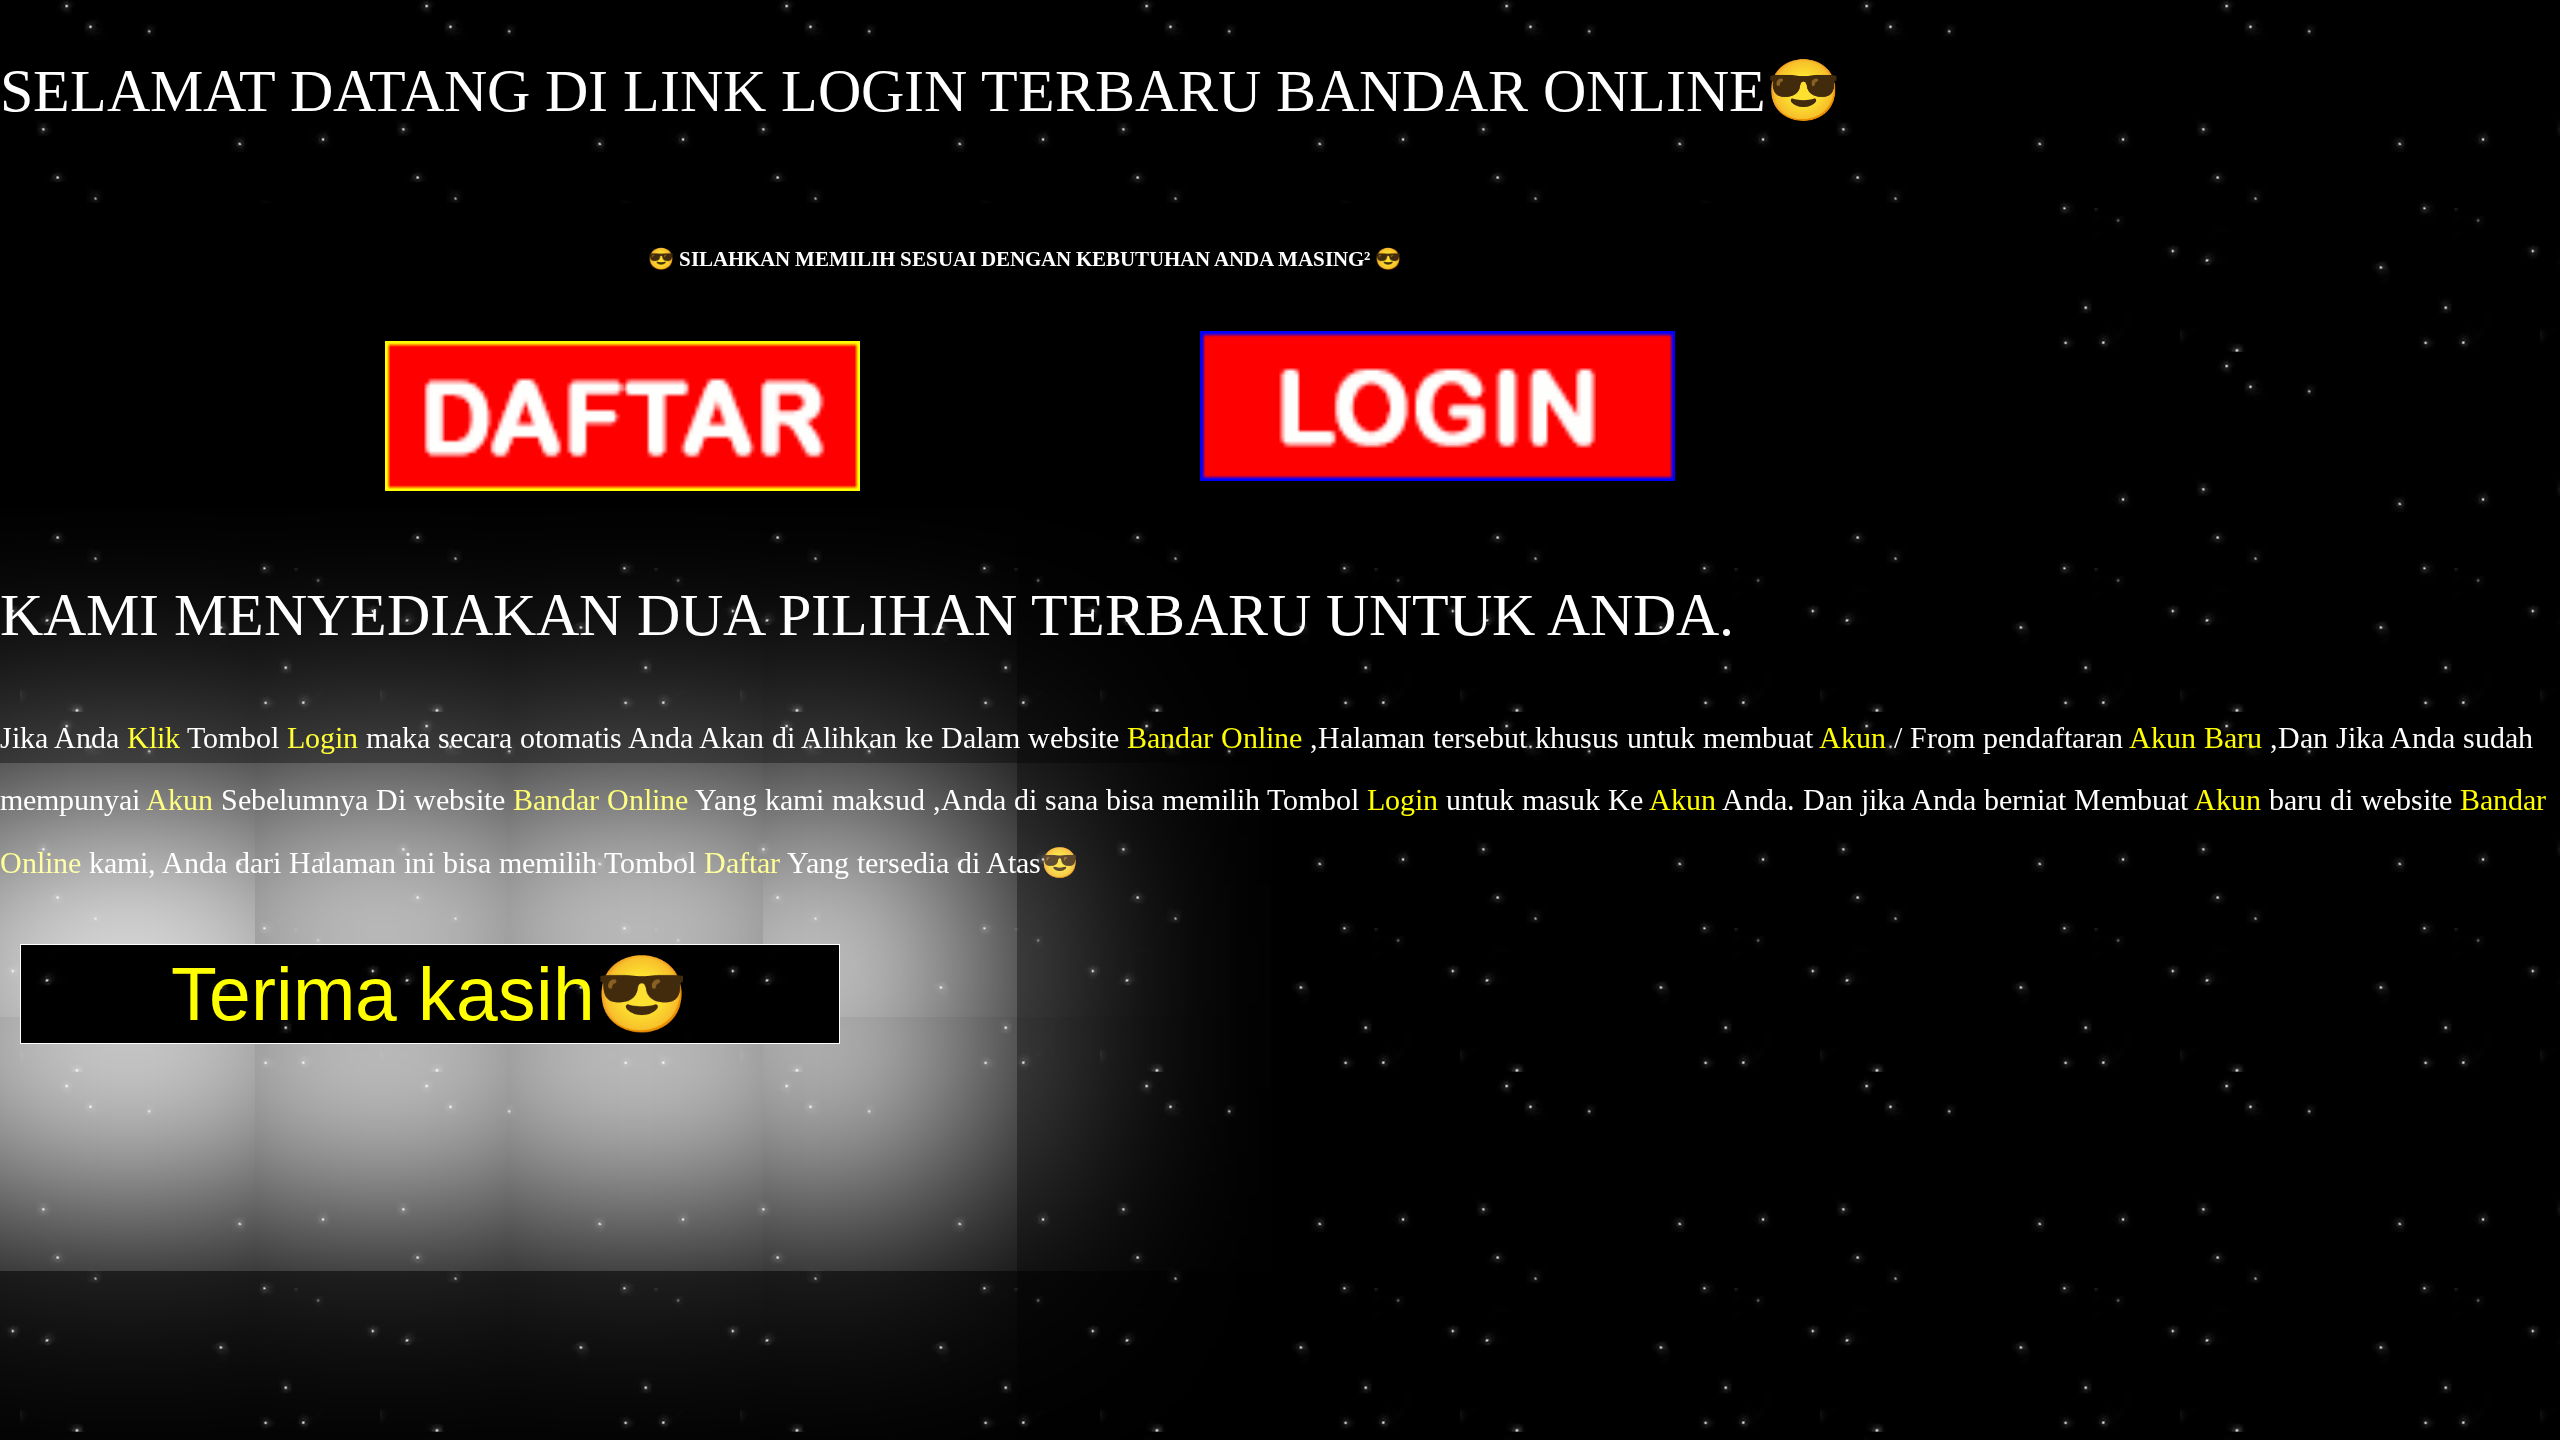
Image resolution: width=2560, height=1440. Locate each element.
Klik (157, 737)
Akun (1856, 737)
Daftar (745, 862)
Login (326, 737)
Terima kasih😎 (430, 994)
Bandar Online (1218, 737)
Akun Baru (2199, 737)
